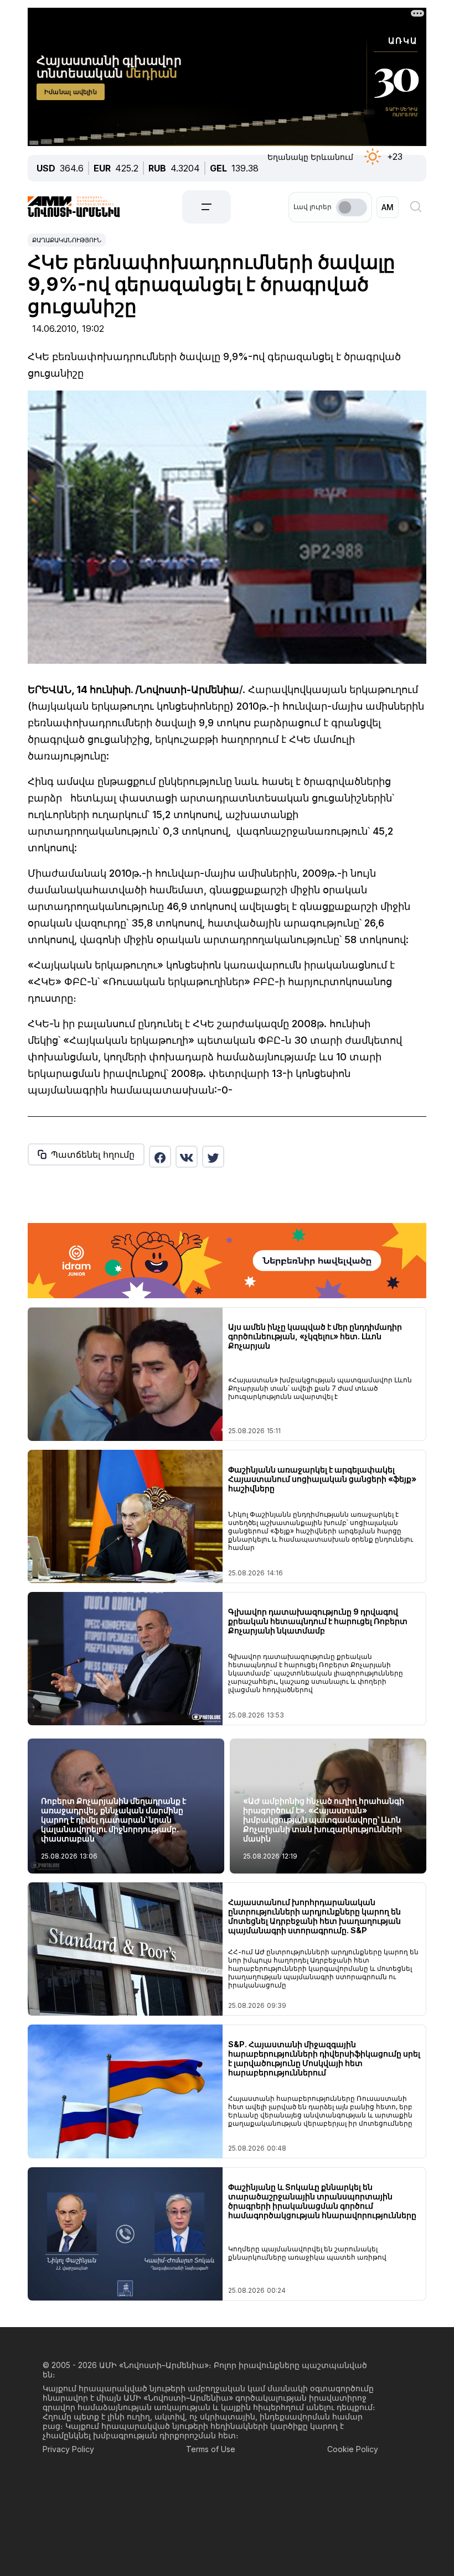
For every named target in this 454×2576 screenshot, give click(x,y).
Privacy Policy (68, 2449)
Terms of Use (211, 2449)
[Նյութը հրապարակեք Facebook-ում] (160, 1157)
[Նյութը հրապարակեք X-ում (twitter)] (213, 1157)
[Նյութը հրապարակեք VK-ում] (187, 1157)
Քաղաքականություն (67, 240)
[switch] (352, 207)
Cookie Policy (353, 2449)
